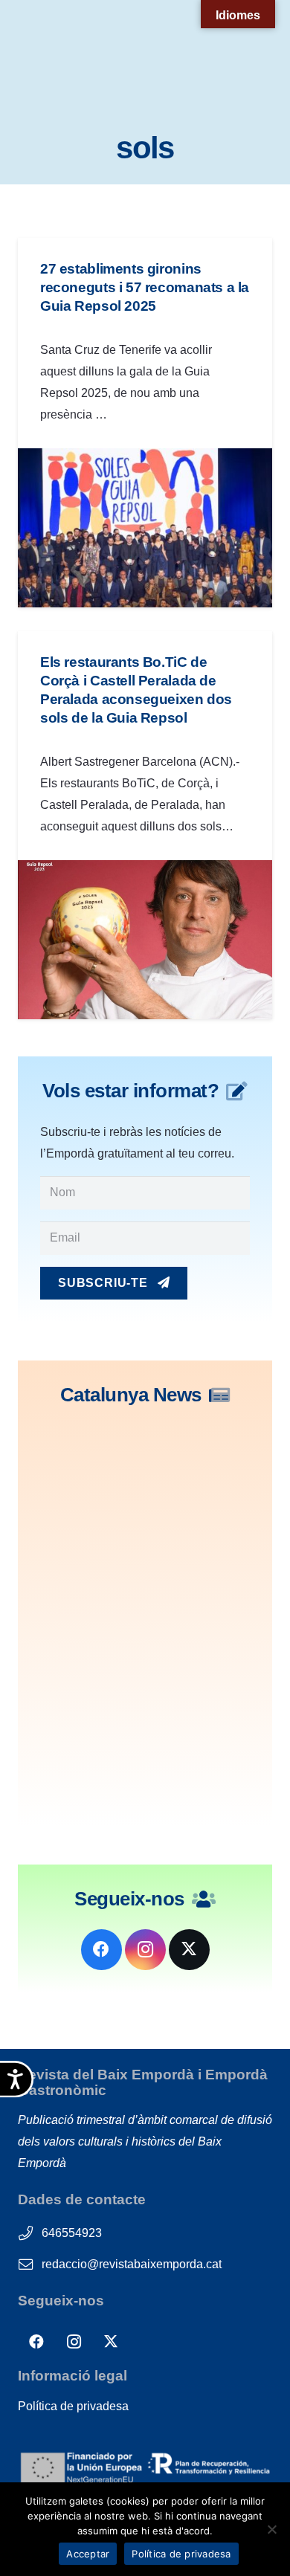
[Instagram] (145, 1950)
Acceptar (88, 2554)
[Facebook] (101, 1950)
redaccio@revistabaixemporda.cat (132, 2264)
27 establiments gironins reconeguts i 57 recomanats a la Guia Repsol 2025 (145, 287)
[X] (189, 1950)
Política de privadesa (73, 2406)
